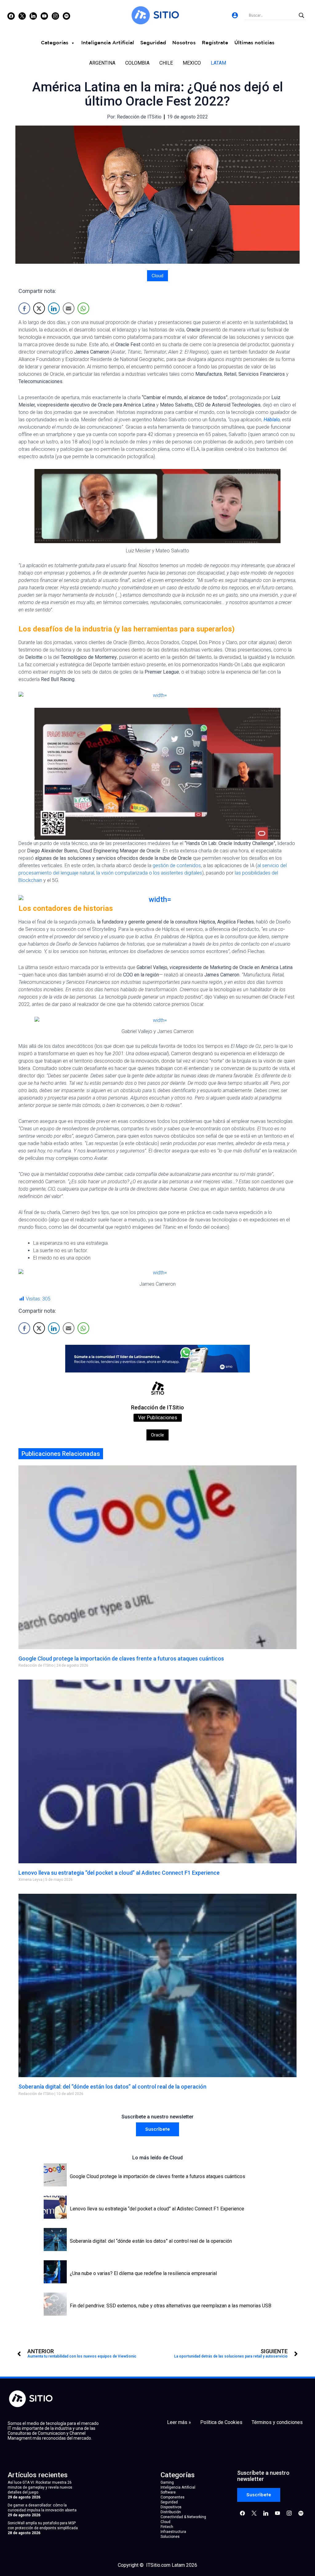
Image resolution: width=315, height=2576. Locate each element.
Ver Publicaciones (158, 1418)
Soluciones (170, 2537)
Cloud (157, 276)
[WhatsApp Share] (83, 308)
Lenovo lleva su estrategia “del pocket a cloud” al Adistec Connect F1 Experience (119, 1873)
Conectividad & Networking (183, 2517)
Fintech (167, 2527)
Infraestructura (173, 2532)
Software (168, 2492)
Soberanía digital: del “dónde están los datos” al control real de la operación (112, 2087)
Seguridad (153, 43)
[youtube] (44, 16)
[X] (22, 16)
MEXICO (192, 63)
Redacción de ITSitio (157, 1407)
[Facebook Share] (24, 308)
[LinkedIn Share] (54, 308)
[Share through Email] (69, 308)
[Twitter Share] (39, 308)
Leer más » (179, 2422)
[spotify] (66, 16)
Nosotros (184, 43)
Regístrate (215, 43)
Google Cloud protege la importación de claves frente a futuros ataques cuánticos (121, 1659)
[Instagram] (33, 16)
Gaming (167, 2482)
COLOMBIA (137, 63)
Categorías (55, 43)
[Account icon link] (235, 15)
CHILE (166, 63)
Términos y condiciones (277, 2422)
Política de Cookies (221, 2422)
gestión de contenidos (177, 865)
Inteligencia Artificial (108, 43)
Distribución (171, 2512)
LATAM (218, 63)
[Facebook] (11, 16)
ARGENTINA (102, 63)
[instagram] (55, 16)
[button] (157, 2129)
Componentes (173, 2497)
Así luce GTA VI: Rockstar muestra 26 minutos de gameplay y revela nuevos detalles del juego (40, 2487)
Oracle (157, 1435)
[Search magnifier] (301, 15)
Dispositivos (171, 2507)
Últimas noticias (254, 43)
